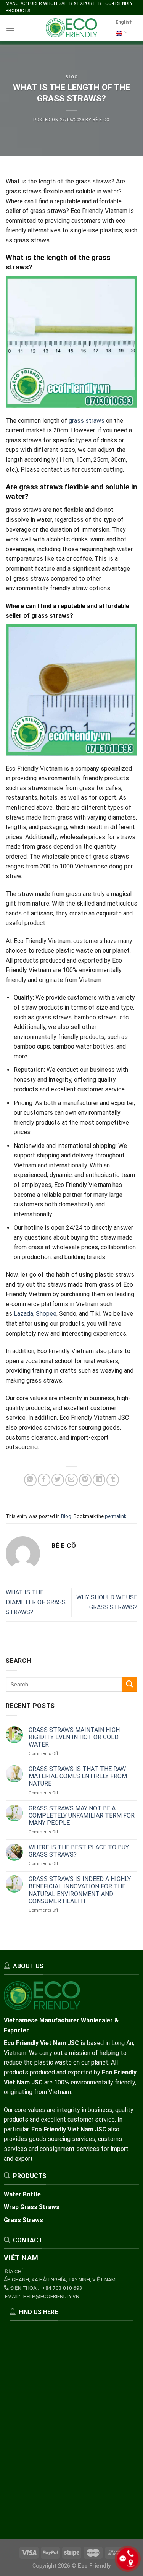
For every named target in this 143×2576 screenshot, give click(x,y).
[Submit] (130, 1685)
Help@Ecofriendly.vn (51, 2296)
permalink (116, 1516)
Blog (71, 77)
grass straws (87, 421)
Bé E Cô (101, 120)
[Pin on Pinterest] (85, 1480)
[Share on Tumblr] (113, 1480)
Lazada (23, 1314)
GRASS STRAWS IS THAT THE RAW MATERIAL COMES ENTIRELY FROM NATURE (78, 1776)
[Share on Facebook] (44, 1480)
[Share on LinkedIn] (99, 1480)
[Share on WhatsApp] (30, 1480)
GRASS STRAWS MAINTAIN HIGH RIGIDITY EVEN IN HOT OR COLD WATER (74, 1737)
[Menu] (10, 28)
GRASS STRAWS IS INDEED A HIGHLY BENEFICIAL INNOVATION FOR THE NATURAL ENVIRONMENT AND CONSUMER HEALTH (80, 1890)
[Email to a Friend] (71, 1480)
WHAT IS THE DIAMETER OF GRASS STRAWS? (36, 1602)
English (124, 22)
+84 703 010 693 (62, 2288)
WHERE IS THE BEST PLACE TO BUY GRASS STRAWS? (79, 1851)
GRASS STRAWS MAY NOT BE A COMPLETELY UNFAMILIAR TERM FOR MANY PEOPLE (82, 1816)
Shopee (46, 1314)
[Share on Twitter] (58, 1480)
